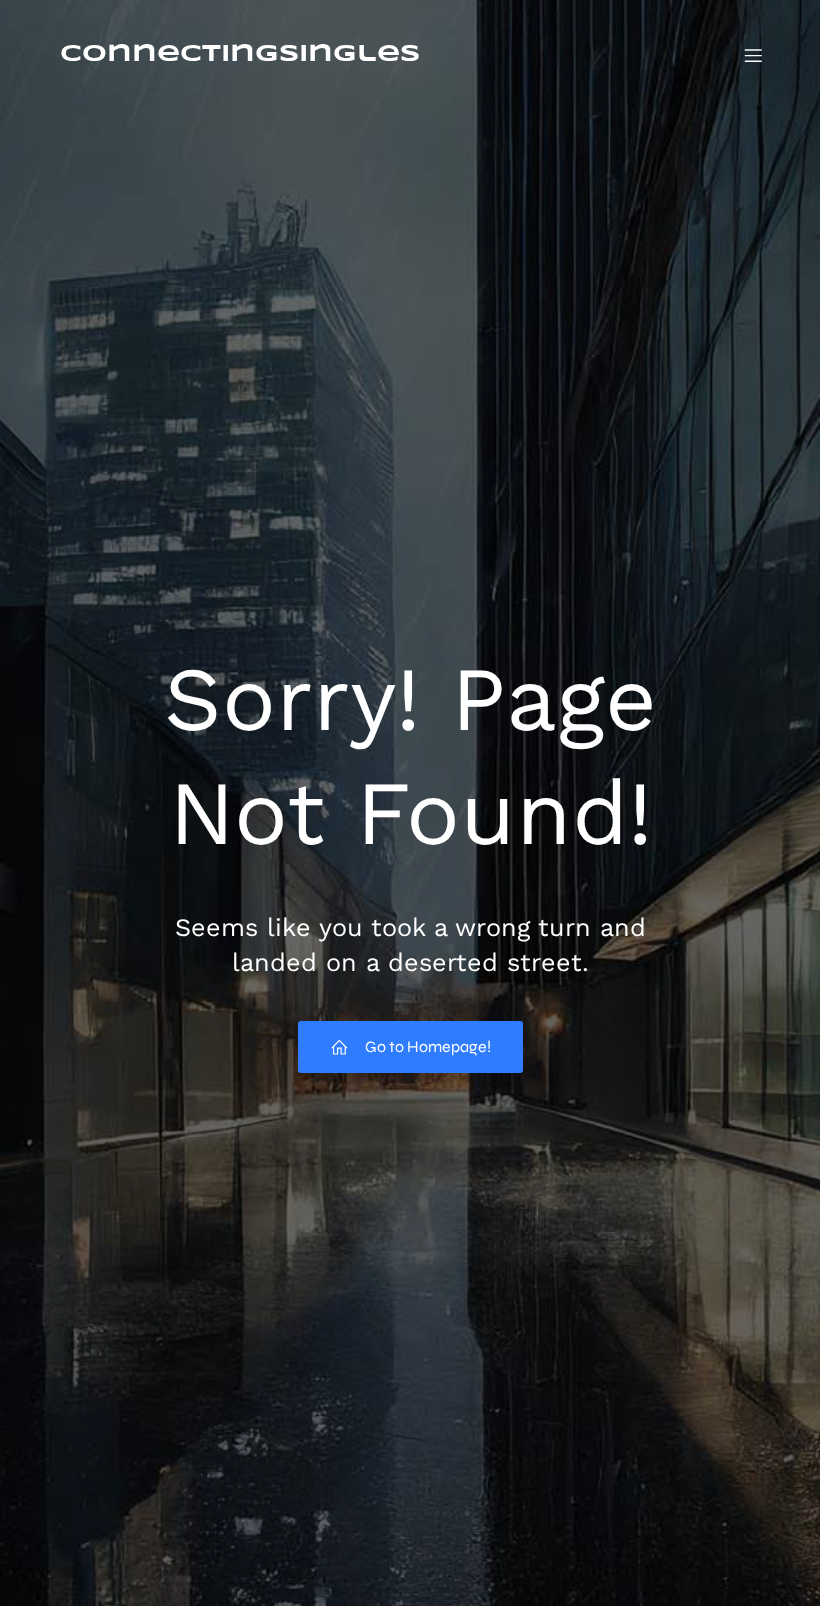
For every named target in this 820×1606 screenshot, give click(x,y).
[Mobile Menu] (753, 55)
